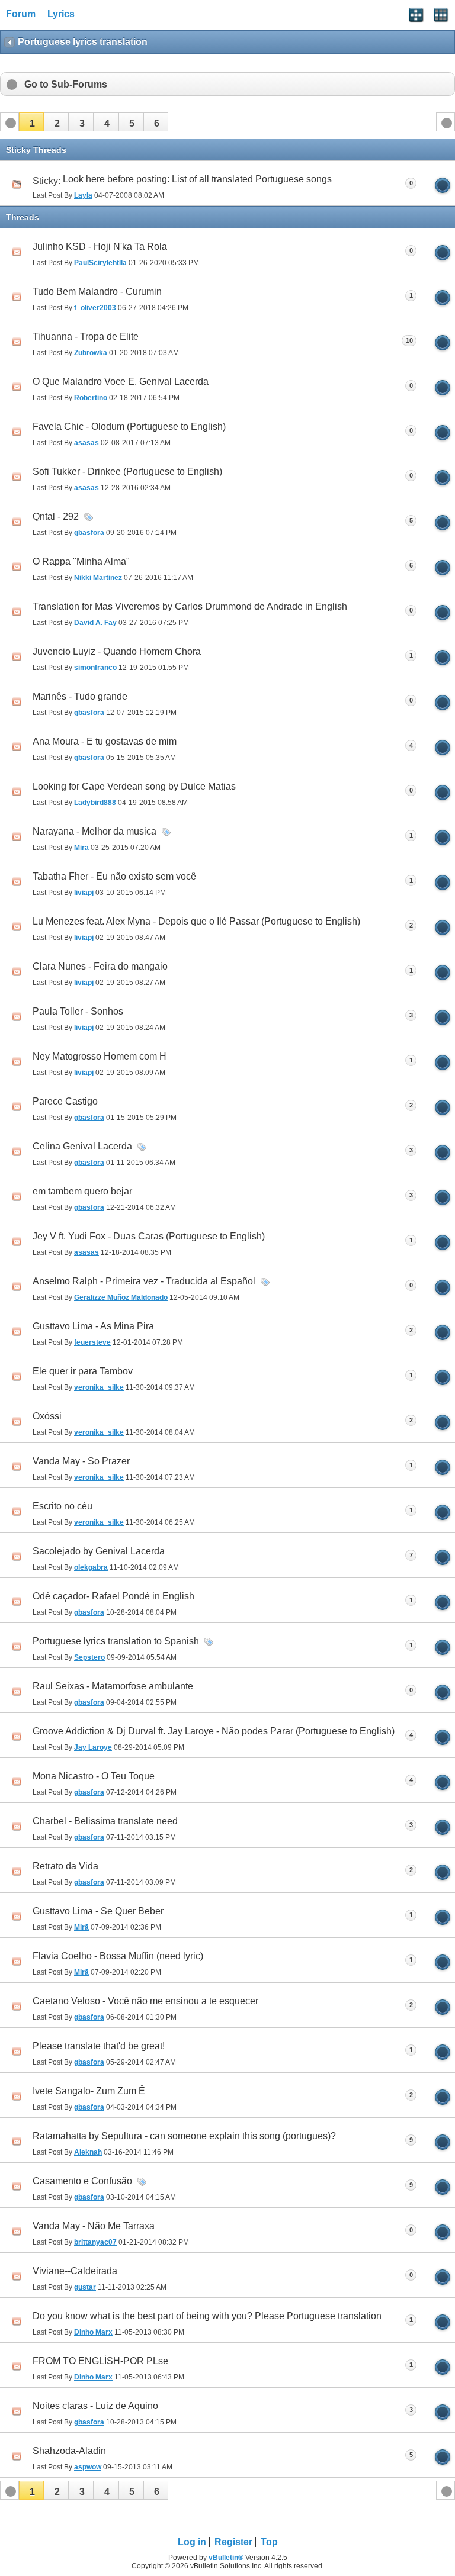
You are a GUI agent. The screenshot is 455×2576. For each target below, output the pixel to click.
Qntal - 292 (56, 516)
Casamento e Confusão (82, 2181)
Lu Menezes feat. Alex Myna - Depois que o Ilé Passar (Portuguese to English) (196, 921)
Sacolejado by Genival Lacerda (99, 1551)
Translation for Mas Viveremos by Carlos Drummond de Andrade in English (190, 606)
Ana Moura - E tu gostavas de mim (105, 741)
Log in (192, 2542)
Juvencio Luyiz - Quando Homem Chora (117, 651)
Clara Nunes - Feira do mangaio (100, 966)
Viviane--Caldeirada (75, 2271)
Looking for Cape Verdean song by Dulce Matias (134, 786)
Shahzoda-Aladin (69, 2451)
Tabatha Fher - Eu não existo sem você (114, 876)
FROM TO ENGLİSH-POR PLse (100, 2361)
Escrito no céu (63, 1506)
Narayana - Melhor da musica (94, 831)
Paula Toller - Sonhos (78, 1011)
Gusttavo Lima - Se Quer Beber (98, 1911)
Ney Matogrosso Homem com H (100, 1056)
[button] (31, 122)
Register (233, 2542)
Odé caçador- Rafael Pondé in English (113, 1596)
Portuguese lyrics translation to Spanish (116, 1641)
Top (269, 2542)
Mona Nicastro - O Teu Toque (94, 1776)
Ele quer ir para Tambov (83, 1371)
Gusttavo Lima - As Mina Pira (93, 1326)
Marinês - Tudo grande (80, 696)
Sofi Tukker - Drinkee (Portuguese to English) (127, 471)
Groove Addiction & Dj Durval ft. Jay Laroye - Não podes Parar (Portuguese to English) (214, 1731)
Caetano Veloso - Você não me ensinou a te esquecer (145, 2001)
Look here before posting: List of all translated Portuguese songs (197, 179)
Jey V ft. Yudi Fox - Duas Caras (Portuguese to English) (149, 1236)
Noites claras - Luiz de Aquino (95, 2406)
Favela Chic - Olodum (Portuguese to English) (129, 426)
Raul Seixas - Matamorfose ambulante (113, 1686)
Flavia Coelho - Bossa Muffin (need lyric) (118, 1956)
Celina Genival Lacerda (82, 1146)
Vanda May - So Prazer (81, 1461)
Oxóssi (47, 1416)
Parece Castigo (65, 1101)
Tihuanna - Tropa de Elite (86, 337)
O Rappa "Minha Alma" (81, 561)
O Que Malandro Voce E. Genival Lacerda (121, 381)
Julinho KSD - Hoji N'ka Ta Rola (100, 247)
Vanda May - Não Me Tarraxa (94, 2226)
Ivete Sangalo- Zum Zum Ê (89, 2091)
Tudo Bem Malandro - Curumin (97, 292)
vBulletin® (226, 2558)
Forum (21, 14)
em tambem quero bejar (82, 1191)
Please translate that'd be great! (99, 2046)
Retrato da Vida (65, 1866)
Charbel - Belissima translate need (105, 1821)
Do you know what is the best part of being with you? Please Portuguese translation (207, 2316)
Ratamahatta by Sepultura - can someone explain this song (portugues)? (184, 2136)
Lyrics (61, 14)
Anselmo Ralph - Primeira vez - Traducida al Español (144, 1281)
